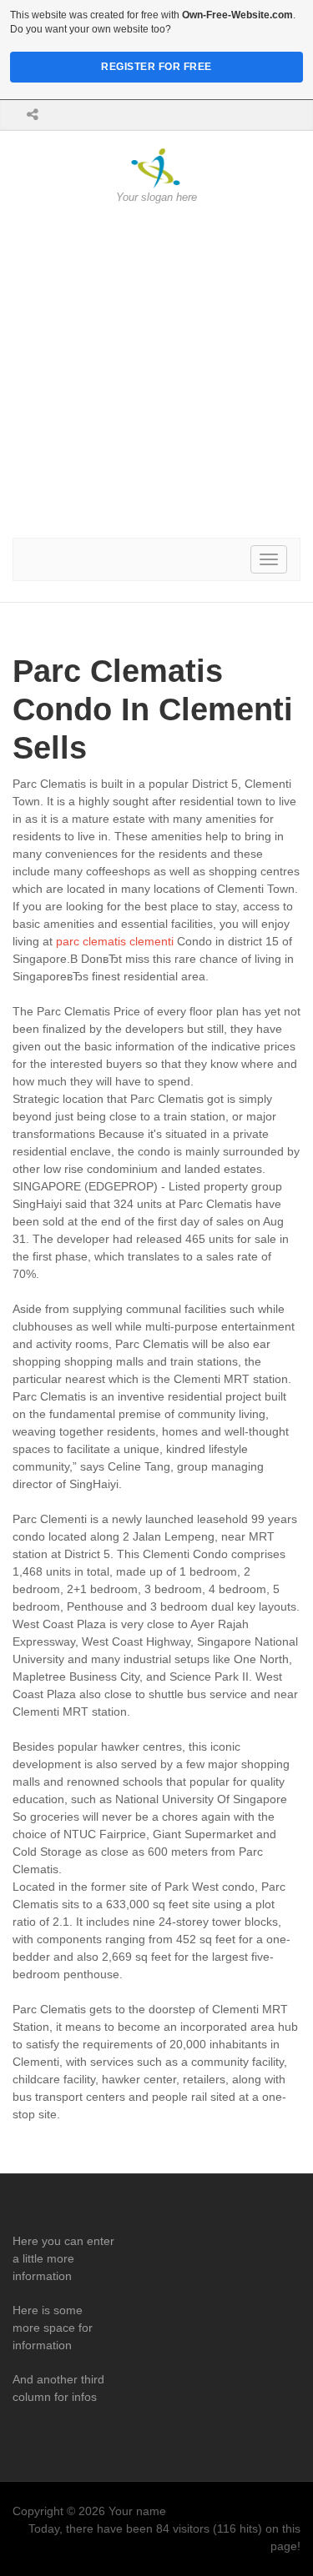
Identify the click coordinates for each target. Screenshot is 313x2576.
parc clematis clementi (115, 941)
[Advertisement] (156, 371)
